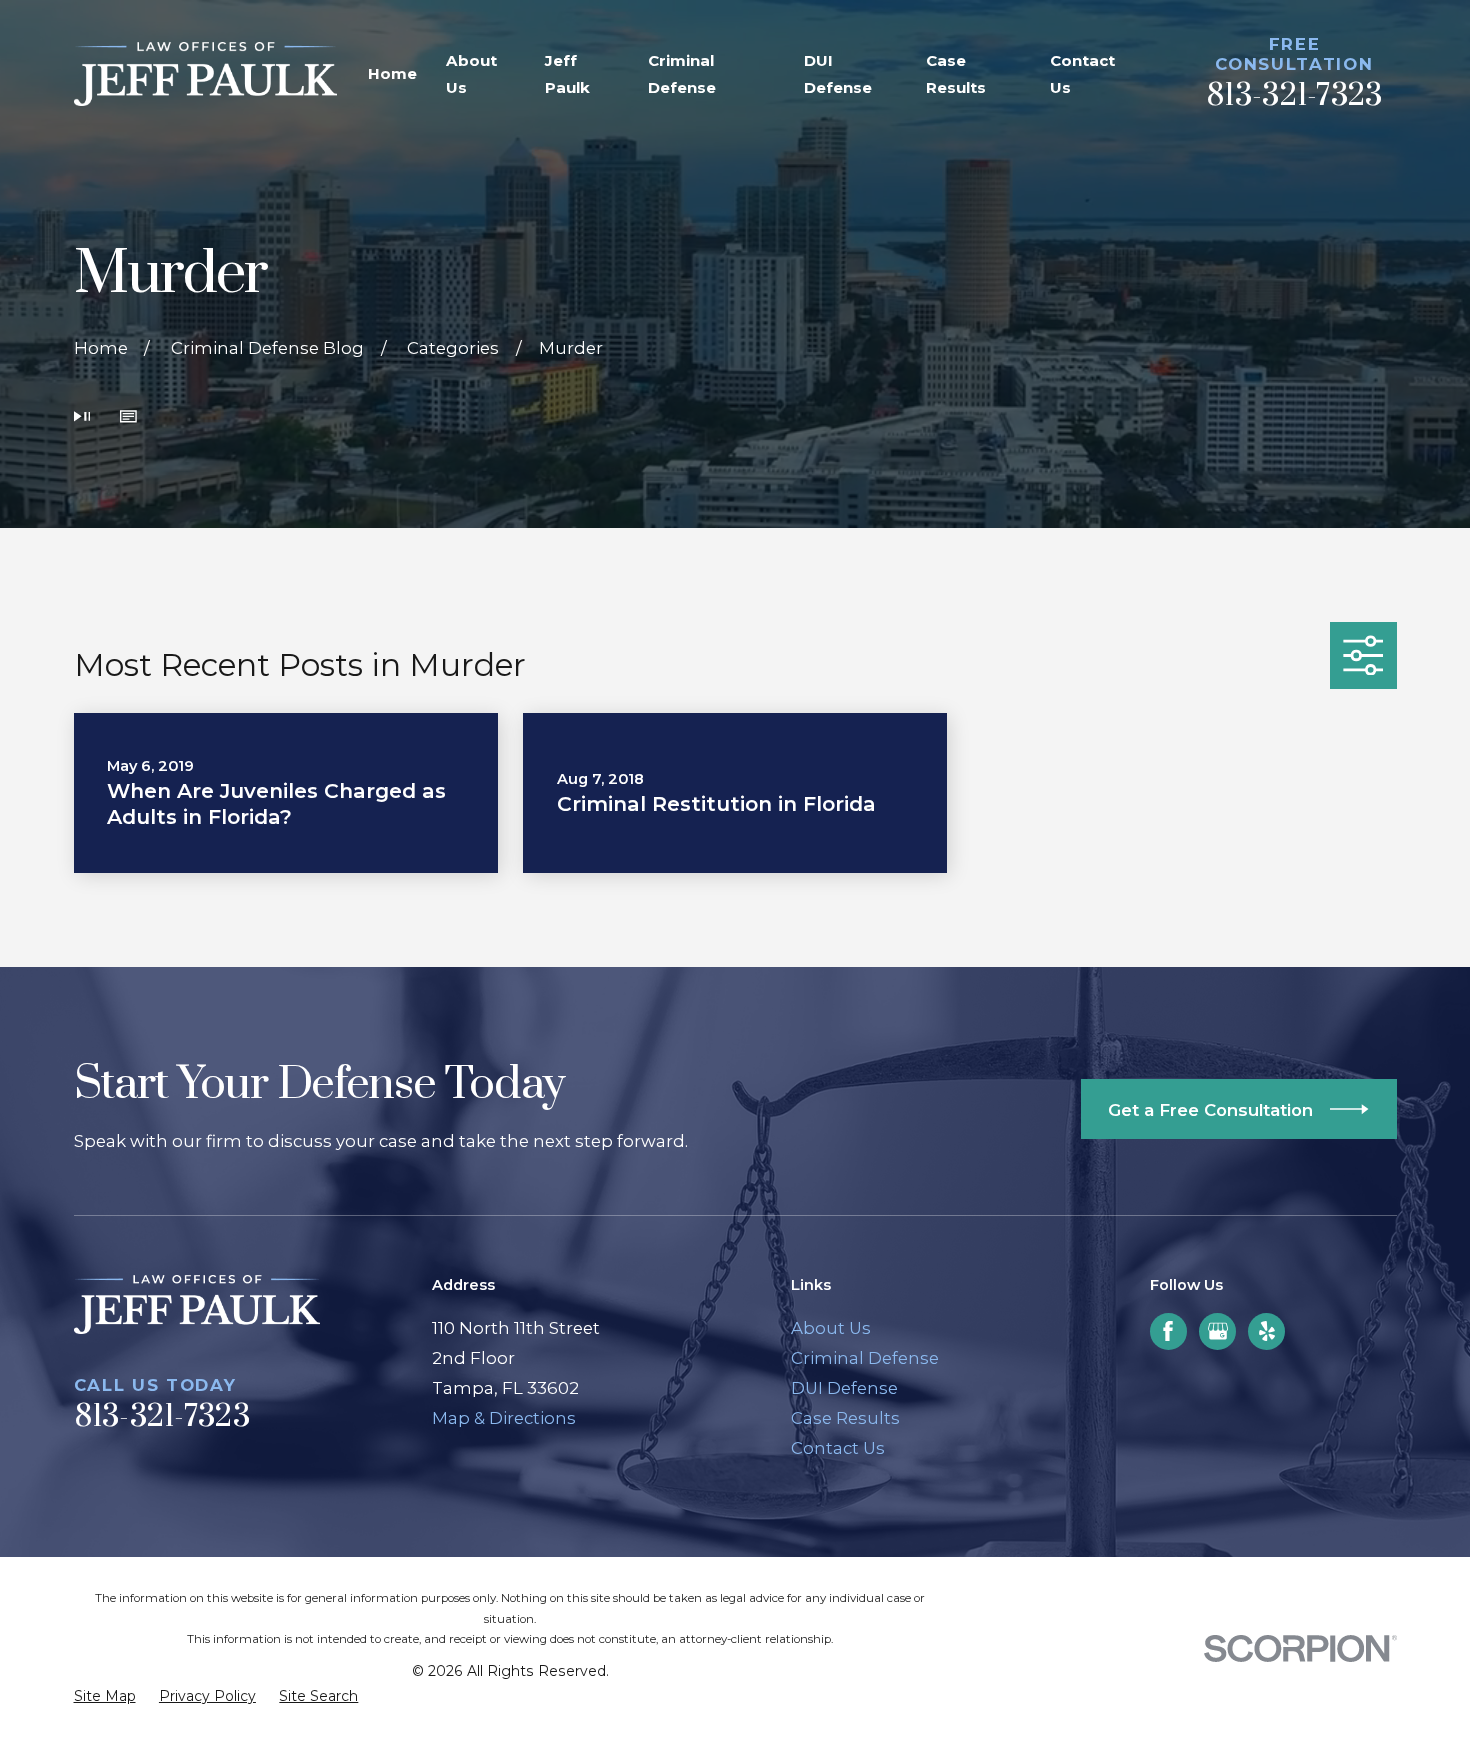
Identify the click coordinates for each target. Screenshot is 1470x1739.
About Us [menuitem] (471, 74)
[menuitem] (105, 1696)
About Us (831, 1328)
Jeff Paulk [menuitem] (567, 74)
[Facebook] (1168, 1331)
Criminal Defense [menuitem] (682, 74)
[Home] (205, 74)
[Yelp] (1267, 1331)
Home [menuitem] (392, 73)
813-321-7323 (1294, 96)
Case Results (845, 1418)
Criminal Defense (865, 1358)
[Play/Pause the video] (82, 419)
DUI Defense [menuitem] (838, 74)
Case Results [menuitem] (956, 74)
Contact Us (838, 1448)
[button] (128, 419)
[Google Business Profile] (1218, 1331)
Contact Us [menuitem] (1082, 74)
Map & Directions (504, 1418)
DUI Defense (844, 1388)
